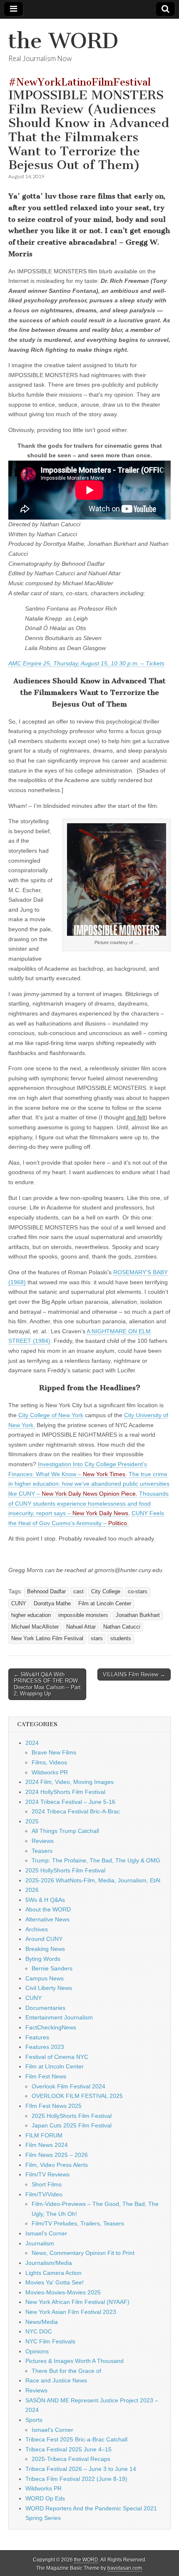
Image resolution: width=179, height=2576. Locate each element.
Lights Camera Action (53, 2273)
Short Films (47, 2184)
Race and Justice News (56, 2380)
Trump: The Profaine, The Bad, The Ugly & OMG (96, 1860)
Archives (37, 1929)
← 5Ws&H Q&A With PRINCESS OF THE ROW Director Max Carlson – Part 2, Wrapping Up (47, 1684)
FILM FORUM (44, 2135)
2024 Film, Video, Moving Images (70, 1782)
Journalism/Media (49, 2263)
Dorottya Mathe (52, 1604)
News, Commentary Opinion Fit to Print (83, 2253)
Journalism (40, 2243)
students (121, 1639)
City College (106, 1592)
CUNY (19, 1604)
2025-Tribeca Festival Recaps (71, 2459)
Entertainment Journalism (59, 2017)
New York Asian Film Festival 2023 (71, 2312)
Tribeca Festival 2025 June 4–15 (68, 2449)
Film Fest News (46, 2076)
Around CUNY (44, 1939)
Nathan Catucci (122, 1627)
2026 (32, 1890)
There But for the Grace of (66, 2371)
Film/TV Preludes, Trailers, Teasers (78, 2223)
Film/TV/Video (44, 2194)
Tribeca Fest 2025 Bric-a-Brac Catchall (76, 2439)
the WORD (63, 41)
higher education (31, 1615)
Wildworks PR (50, 1772)
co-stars (138, 1592)
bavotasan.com (125, 2568)
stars (97, 1639)
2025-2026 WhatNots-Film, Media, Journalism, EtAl (93, 1880)
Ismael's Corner (46, 2233)
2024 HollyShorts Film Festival (65, 1792)
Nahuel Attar (81, 1627)
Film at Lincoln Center (105, 1604)
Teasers (42, 1851)
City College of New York (51, 1415)
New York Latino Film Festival (47, 1639)
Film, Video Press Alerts (57, 2165)
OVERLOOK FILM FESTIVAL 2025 (77, 2096)
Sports (34, 2420)
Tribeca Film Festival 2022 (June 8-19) (76, 2479)
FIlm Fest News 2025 (53, 2106)
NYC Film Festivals (50, 2341)
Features (37, 2037)
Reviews (43, 1841)
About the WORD (48, 1909)
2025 (32, 1821)
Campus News (45, 1978)
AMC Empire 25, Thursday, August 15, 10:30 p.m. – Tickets (86, 663)
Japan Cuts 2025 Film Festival (72, 2125)
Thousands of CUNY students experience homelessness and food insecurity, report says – (88, 1503)
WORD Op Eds (45, 2498)
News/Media (42, 2322)
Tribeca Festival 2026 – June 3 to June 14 (81, 2469)
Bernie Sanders (52, 1968)
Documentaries (45, 2008)
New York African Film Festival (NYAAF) (77, 2302)
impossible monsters (83, 1615)
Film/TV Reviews (47, 2174)
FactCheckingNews (51, 2027)
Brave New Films (54, 1752)
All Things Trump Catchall (65, 1831)
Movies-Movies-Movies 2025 (63, 2292)
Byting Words (43, 1959)
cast (78, 1592)
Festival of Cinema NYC (57, 2057)
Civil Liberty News (49, 1988)
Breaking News (45, 1949)
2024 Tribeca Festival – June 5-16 (70, 1802)
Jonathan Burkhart (138, 1615)
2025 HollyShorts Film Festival (65, 1870)
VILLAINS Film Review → (134, 1674)
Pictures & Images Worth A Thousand (75, 2361)
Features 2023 (45, 2047)
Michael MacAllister (35, 1627)
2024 (32, 1743)
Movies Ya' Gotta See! (55, 2282)
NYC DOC (39, 2331)
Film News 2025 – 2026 (57, 2155)
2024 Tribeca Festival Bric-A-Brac (76, 1811)
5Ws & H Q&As (45, 1900)
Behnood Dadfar (46, 1592)
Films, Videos (49, 1762)
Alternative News (47, 1919)
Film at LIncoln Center (55, 2066)
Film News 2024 (47, 2145)
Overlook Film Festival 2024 (68, 2086)
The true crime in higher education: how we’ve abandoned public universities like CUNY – (89, 1484)
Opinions (37, 2351)
